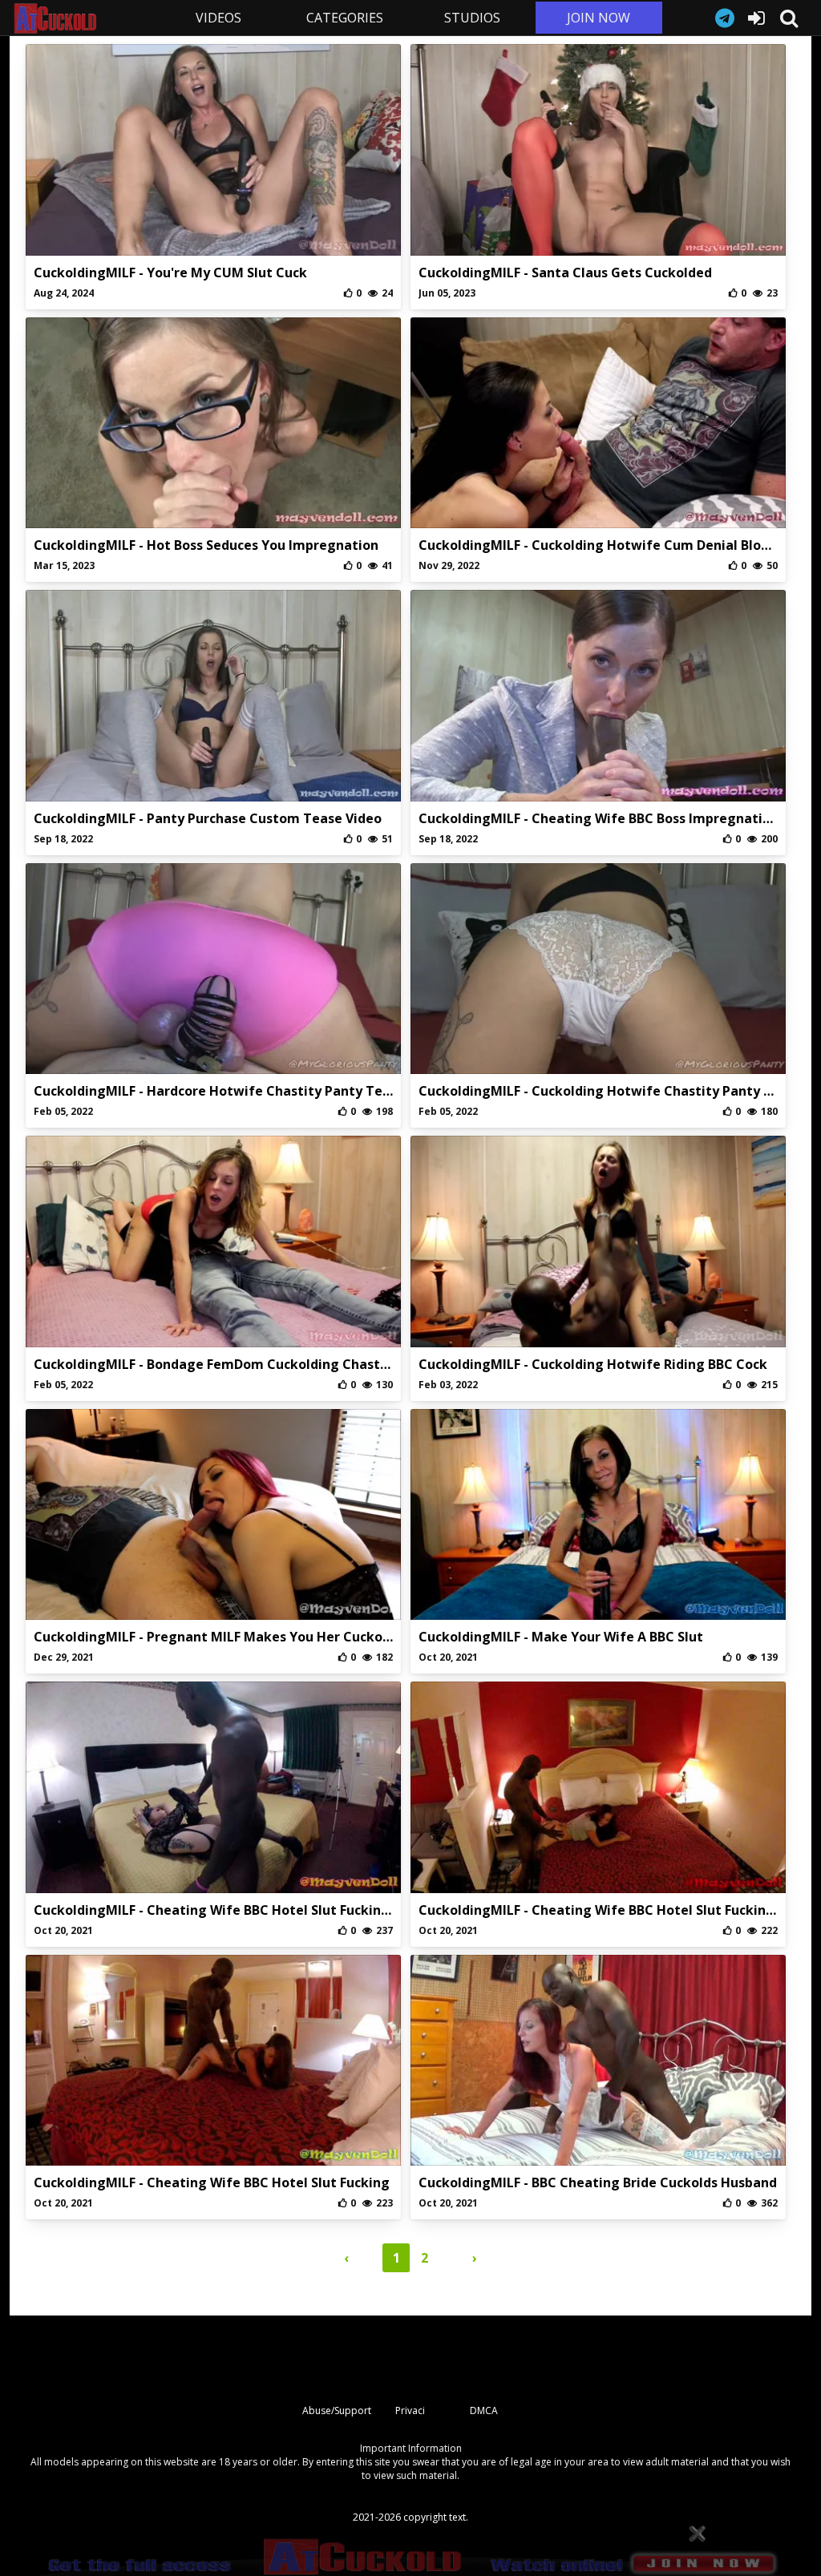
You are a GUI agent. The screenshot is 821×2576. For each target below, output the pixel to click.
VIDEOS (218, 18)
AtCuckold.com (83, 18)
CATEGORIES (345, 18)
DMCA (484, 2410)
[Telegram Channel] (725, 18)
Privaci (410, 2410)
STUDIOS (472, 18)
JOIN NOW (599, 18)
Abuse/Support (337, 2410)
